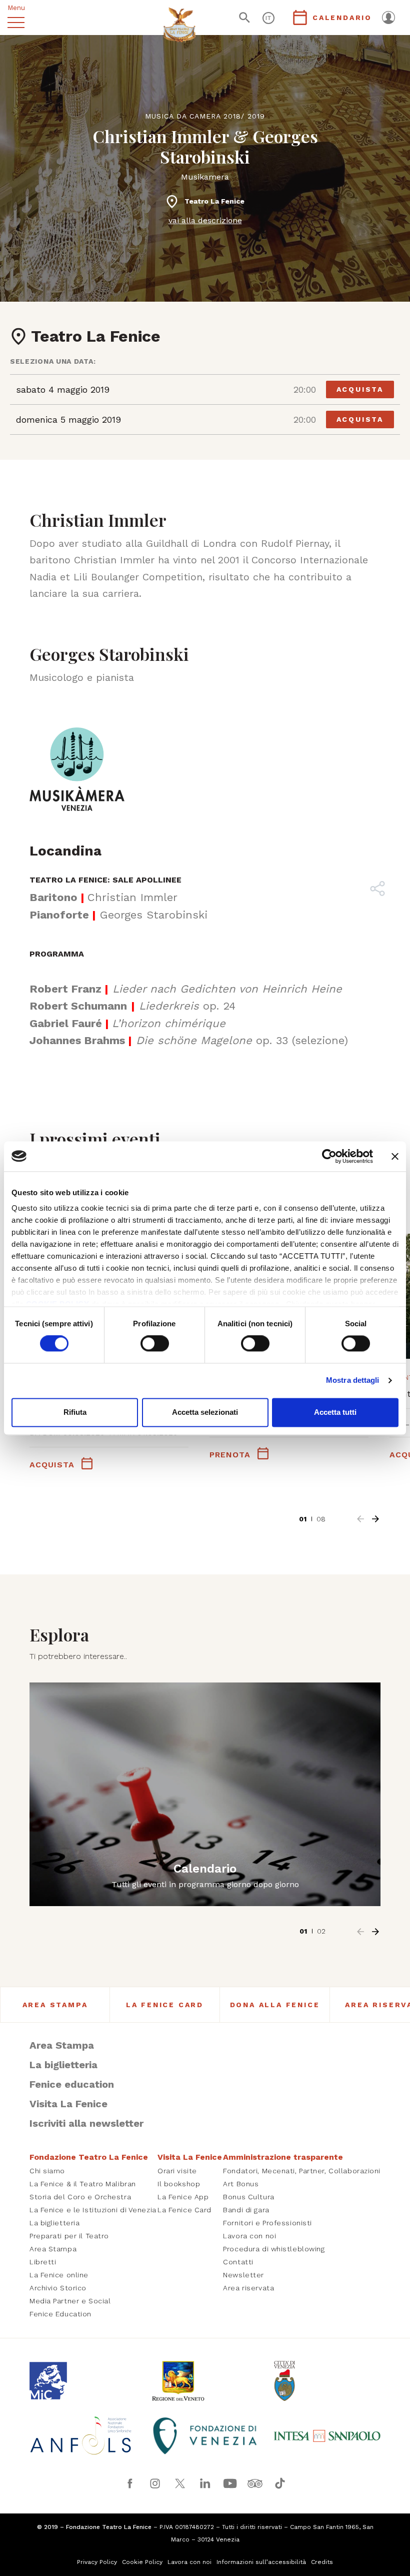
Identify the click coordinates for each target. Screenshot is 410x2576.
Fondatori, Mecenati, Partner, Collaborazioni (302, 2171)
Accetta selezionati (205, 1412)
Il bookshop (179, 2184)
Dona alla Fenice (275, 2005)
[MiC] (83, 2381)
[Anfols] (83, 2436)
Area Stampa (55, 2005)
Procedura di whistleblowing (274, 2249)
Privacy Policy (97, 2562)
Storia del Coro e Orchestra (80, 2197)
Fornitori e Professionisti (267, 2223)
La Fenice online (59, 2275)
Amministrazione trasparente (283, 2157)
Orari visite (177, 2171)
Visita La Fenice (68, 2104)
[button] (360, 1519)
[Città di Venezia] (327, 2381)
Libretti (43, 2262)
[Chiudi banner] (395, 1156)
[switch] (155, 1344)
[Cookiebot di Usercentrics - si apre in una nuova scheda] (329, 1156)
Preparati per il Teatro (69, 2236)
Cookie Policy (142, 2562)
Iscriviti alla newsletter (86, 2123)
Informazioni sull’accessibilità (261, 2562)
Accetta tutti (335, 1412)
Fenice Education (60, 2314)
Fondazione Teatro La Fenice (89, 2157)
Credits (322, 2562)
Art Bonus (241, 2184)
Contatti (238, 2262)
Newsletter (243, 2275)
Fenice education (72, 2084)
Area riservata (248, 2288)
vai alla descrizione (205, 220)
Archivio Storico (58, 2288)
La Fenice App (183, 2197)
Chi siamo (47, 2171)
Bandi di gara (246, 2210)
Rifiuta (75, 1412)
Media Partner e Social (70, 2301)
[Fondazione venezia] (205, 2436)
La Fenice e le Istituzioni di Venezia (93, 2210)
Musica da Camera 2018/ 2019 (205, 116)
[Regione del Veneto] (205, 2381)
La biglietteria (63, 2065)
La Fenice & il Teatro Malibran (83, 2184)
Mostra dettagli (353, 1381)
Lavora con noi (249, 2236)
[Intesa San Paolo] (327, 2436)
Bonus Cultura (248, 2197)
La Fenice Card (165, 2005)
